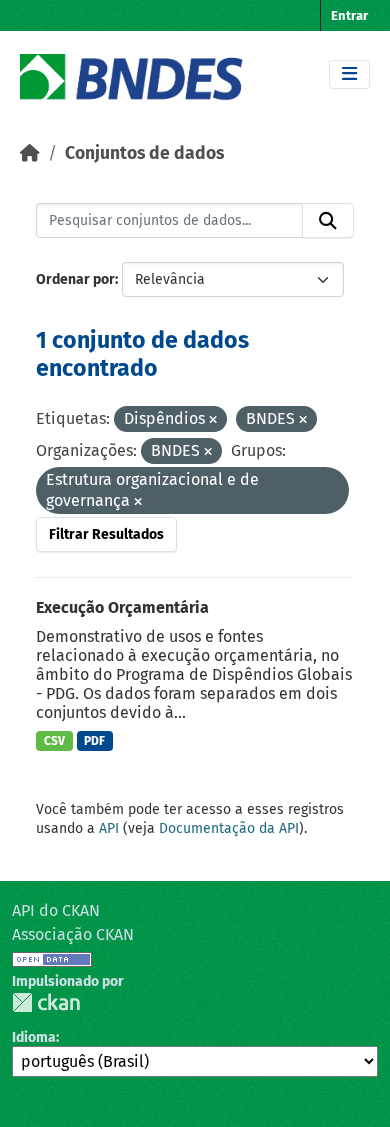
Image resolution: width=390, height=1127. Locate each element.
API (109, 828)
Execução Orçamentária (122, 607)
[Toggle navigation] (349, 74)
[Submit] (328, 221)
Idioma (34, 1037)
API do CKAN (56, 910)
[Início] (30, 153)
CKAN (46, 1002)
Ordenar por (75, 279)
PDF (94, 741)
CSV (54, 741)
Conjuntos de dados (144, 153)
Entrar (349, 15)
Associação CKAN (73, 934)
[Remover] (213, 420)
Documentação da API (229, 828)
